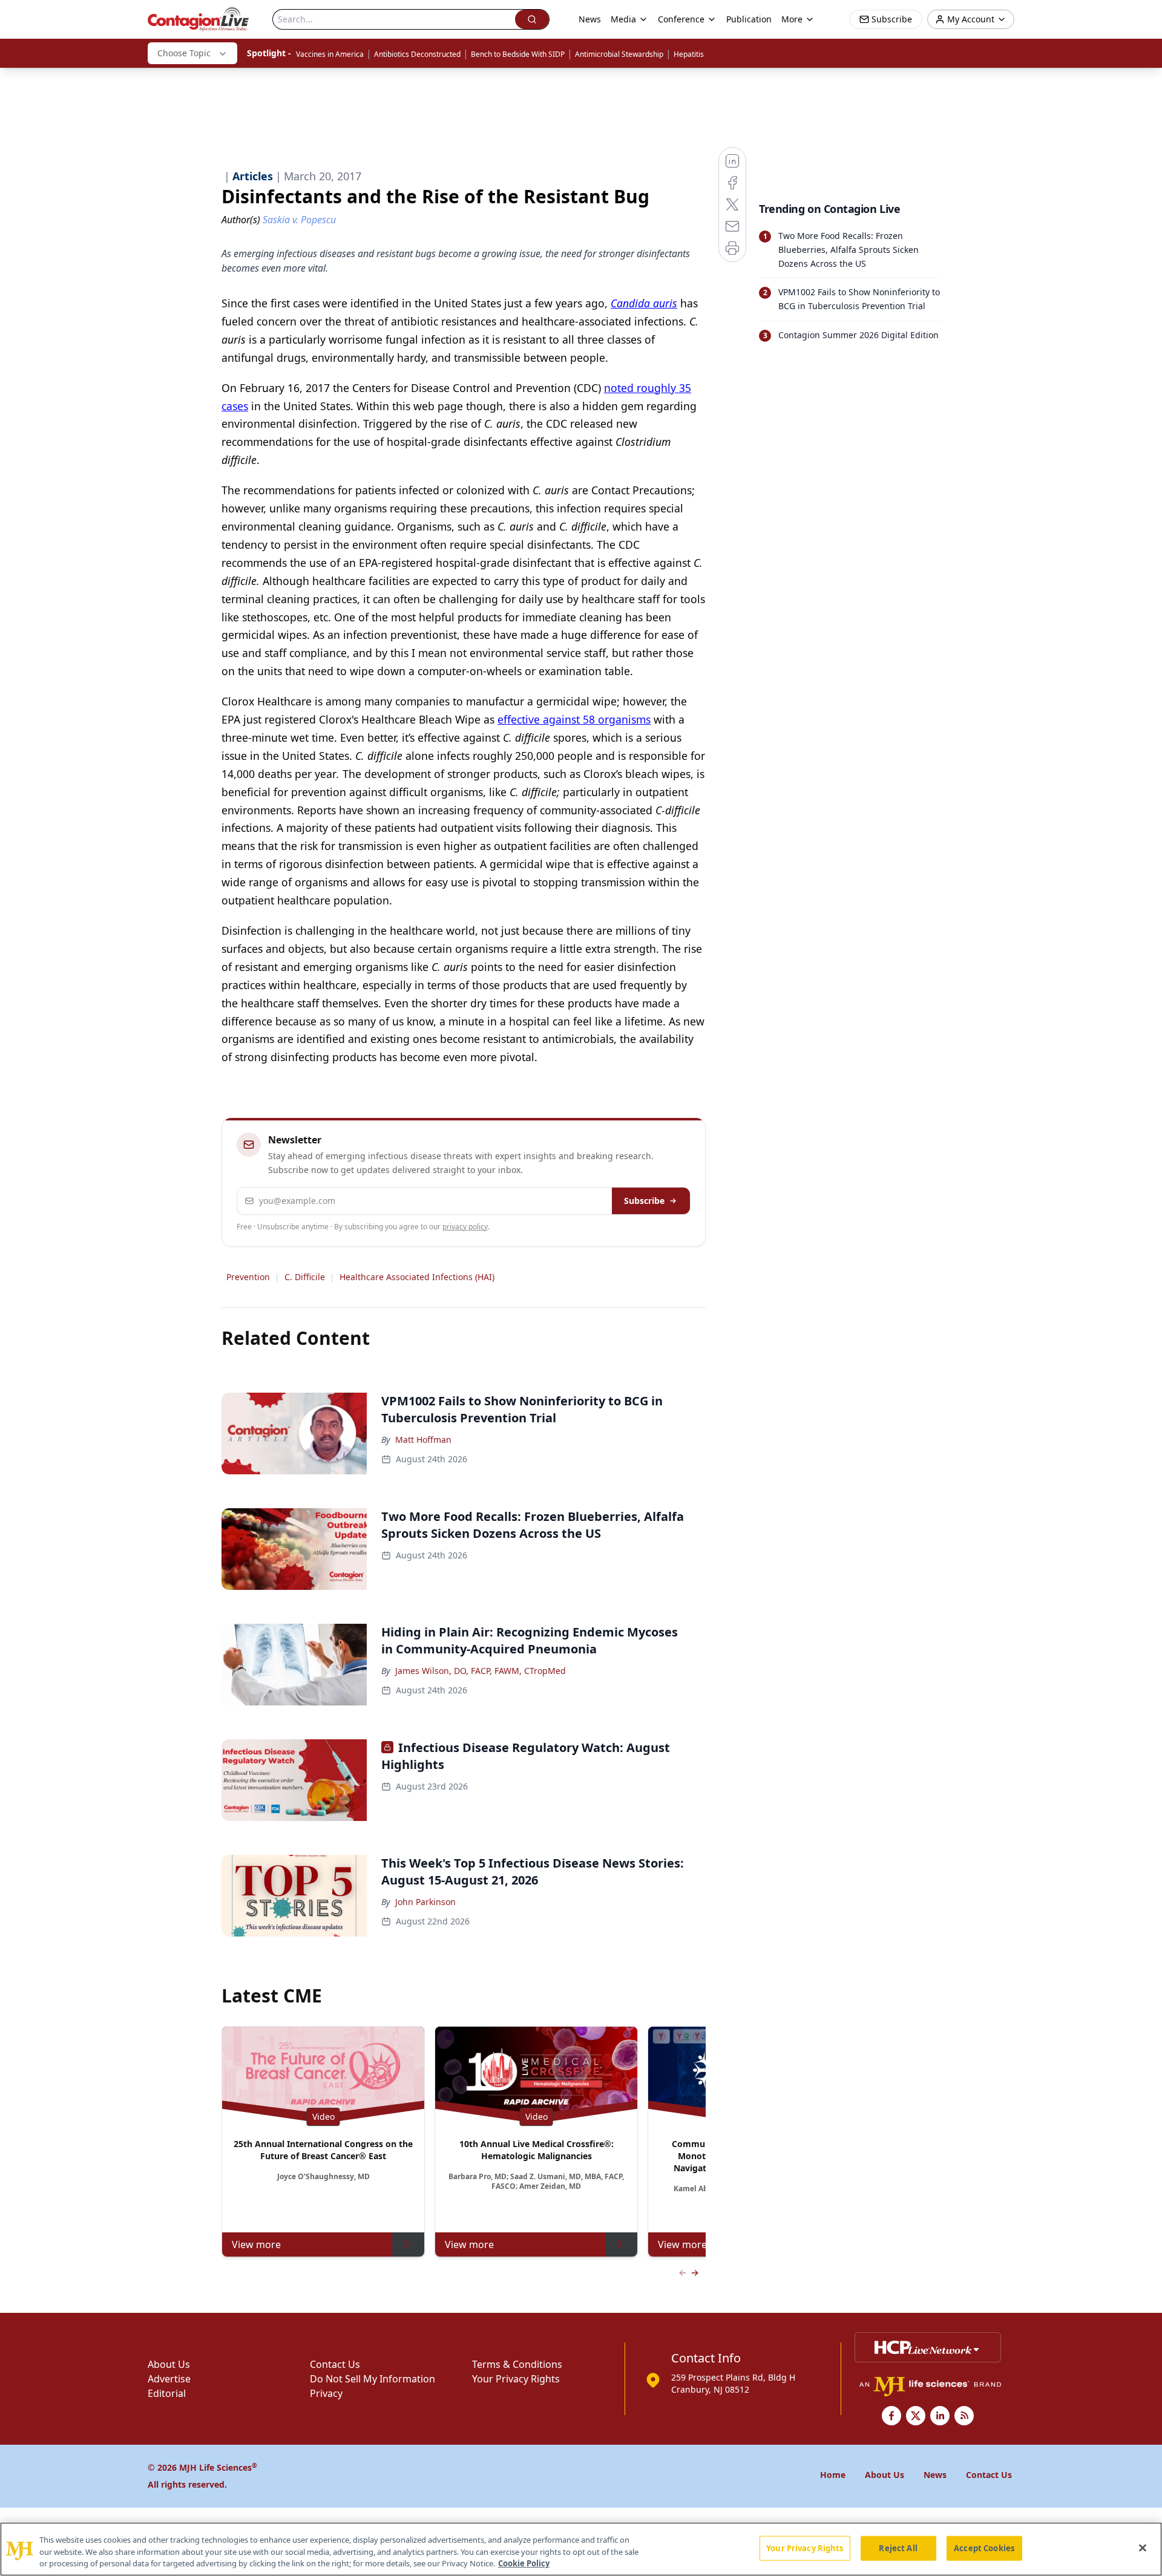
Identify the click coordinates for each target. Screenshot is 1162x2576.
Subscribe (644, 1201)
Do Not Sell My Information (373, 2379)
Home (833, 2475)
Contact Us (335, 2364)
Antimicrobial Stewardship (619, 54)
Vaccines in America (330, 54)
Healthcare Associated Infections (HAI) (417, 1277)
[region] (581, 2549)
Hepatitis (689, 54)
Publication (749, 19)
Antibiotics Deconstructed (417, 54)
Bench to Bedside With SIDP (518, 54)
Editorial (167, 2393)
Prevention (248, 1277)
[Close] (1143, 2548)
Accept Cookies (984, 2548)
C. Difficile (305, 1277)
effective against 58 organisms (574, 719)
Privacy (326, 2393)
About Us (169, 2364)
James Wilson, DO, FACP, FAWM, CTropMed (481, 1671)
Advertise (169, 2379)
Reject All (898, 2548)
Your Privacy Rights (516, 2379)
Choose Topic (184, 53)
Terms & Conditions (517, 2364)
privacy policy (465, 1227)
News (590, 19)
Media (623, 19)
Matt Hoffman (423, 1440)
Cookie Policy (524, 2563)
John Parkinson (425, 1902)
